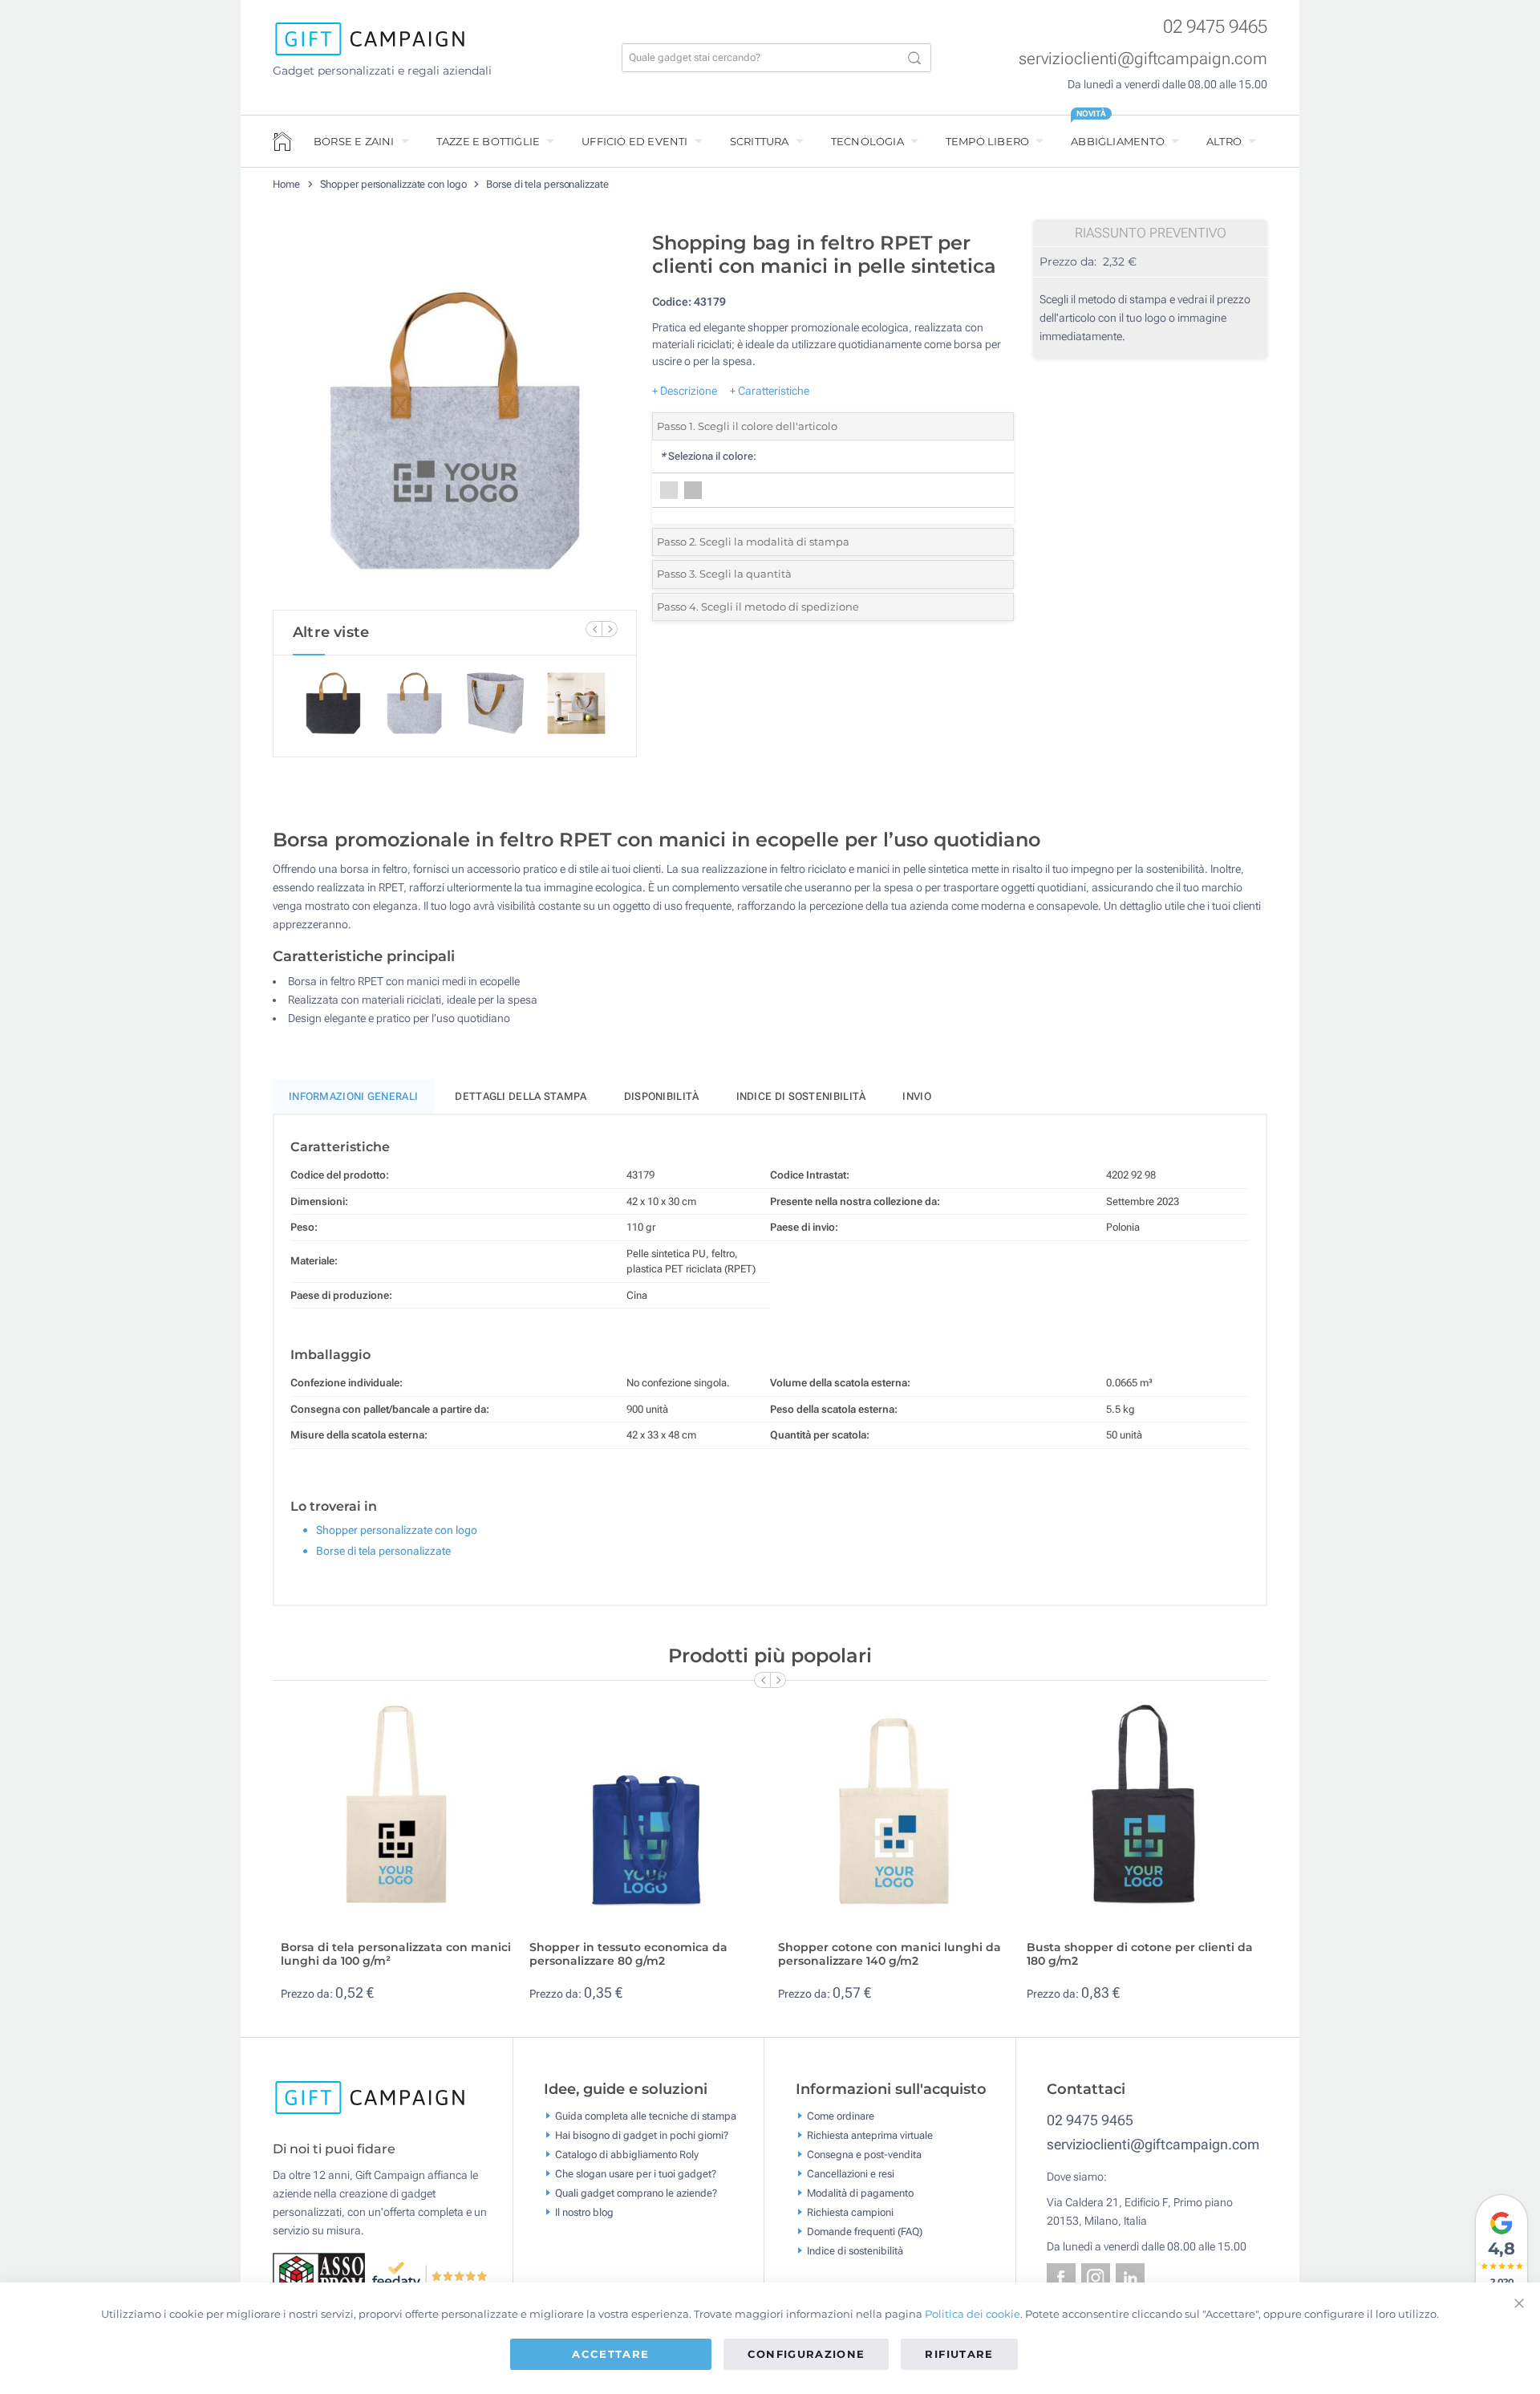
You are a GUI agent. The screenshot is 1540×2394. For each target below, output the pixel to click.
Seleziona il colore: (708, 456)
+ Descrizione (685, 391)
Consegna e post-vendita (864, 2155)
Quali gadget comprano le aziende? (636, 2193)
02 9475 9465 (1215, 27)
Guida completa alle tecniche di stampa (646, 2116)
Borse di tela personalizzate (547, 184)
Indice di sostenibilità (801, 1096)
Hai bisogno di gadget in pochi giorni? (642, 2135)
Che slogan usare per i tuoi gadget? (636, 2174)
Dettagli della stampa (521, 1096)
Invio (917, 1096)
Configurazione (806, 2354)
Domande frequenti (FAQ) (865, 2232)
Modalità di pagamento (860, 2193)
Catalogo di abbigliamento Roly (627, 2155)
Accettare (610, 2354)
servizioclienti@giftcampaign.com (1143, 59)
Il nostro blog (584, 2212)
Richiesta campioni (850, 2212)
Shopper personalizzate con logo (393, 184)
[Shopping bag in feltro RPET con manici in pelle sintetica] (455, 416)
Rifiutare (959, 2354)
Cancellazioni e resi (851, 2174)
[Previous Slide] (594, 629)
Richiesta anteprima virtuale (870, 2135)
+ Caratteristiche (770, 391)
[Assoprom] (322, 2274)
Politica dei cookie (973, 2314)
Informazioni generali (353, 1096)
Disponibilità (662, 1096)
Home (286, 184)
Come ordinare (841, 2116)
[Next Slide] (610, 629)
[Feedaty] (430, 2274)
